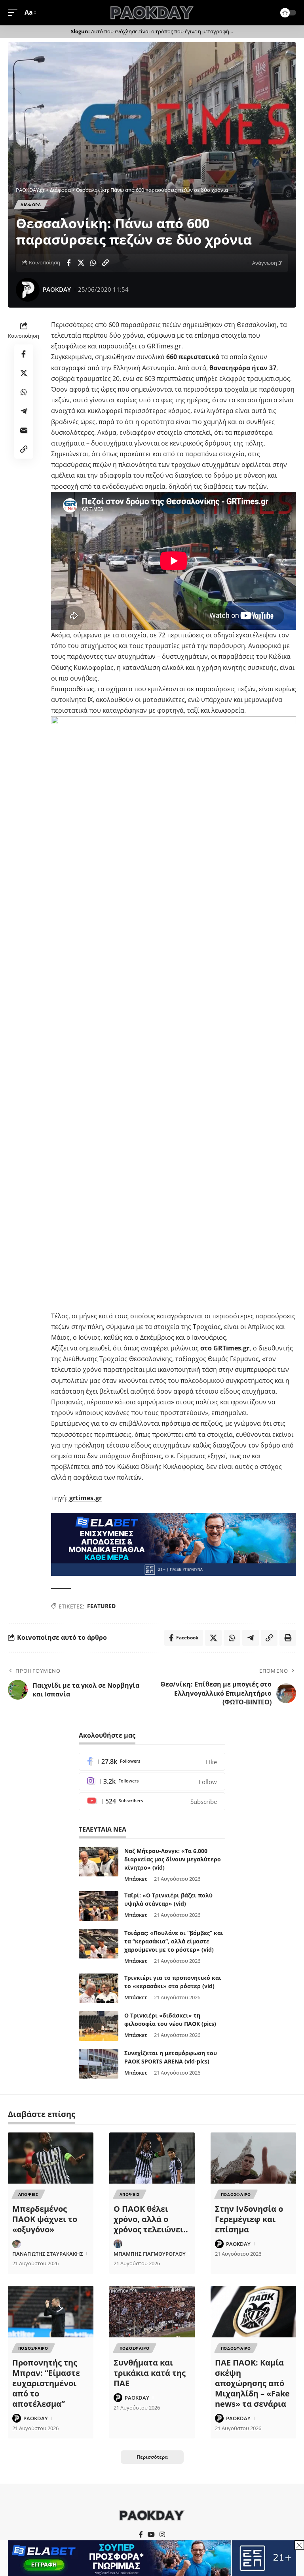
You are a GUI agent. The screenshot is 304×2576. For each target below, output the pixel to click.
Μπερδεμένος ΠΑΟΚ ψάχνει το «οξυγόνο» (45, 2219)
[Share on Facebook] (68, 263)
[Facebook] (152, 1762)
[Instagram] (152, 1781)
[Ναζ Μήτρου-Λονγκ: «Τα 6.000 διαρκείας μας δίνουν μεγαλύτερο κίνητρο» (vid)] (99, 1862)
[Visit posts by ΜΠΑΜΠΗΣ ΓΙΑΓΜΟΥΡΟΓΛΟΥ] (118, 2244)
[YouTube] (151, 2535)
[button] (15, 12)
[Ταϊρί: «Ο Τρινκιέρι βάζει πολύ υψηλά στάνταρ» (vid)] (99, 1906)
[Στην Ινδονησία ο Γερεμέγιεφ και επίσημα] (253, 2158)
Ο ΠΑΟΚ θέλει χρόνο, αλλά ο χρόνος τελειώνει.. (151, 2219)
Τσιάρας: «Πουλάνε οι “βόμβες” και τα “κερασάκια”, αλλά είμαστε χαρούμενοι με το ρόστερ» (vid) (174, 1941)
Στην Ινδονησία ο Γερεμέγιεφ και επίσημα (249, 2219)
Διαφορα (31, 205)
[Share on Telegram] (24, 411)
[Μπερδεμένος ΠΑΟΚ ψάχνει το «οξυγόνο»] (51, 2158)
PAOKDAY (57, 289)
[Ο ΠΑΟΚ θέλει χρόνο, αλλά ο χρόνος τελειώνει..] (152, 2158)
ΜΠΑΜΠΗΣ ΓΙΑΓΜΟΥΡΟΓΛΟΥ (150, 2254)
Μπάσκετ (136, 1879)
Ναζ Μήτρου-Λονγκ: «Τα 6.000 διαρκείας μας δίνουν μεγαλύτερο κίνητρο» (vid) (173, 1859)
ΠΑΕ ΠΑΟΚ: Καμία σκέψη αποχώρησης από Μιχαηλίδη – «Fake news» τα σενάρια (252, 2383)
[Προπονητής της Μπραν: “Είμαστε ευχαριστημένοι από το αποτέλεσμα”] (51, 2312)
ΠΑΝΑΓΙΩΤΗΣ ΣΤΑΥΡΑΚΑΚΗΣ (48, 2254)
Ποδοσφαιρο (236, 2194)
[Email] (24, 430)
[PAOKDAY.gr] (152, 13)
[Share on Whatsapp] (93, 263)
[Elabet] (174, 1544)
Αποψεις (28, 2194)
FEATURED (101, 1606)
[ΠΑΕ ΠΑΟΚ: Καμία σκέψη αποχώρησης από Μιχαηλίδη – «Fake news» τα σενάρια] (253, 2312)
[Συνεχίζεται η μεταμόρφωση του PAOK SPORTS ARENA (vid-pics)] (99, 2064)
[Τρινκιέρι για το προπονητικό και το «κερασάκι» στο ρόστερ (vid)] (99, 1988)
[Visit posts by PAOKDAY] (28, 290)
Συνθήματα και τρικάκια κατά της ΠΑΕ (150, 2373)
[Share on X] (81, 263)
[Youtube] (152, 1801)
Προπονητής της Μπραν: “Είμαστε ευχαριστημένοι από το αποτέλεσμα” (46, 2383)
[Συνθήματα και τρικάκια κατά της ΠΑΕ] (152, 2312)
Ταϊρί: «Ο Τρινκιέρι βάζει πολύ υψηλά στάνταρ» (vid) (168, 1899)
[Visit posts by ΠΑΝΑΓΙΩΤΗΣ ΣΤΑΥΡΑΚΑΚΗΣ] (17, 2244)
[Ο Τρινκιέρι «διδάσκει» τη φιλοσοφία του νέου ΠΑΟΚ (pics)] (99, 2026)
